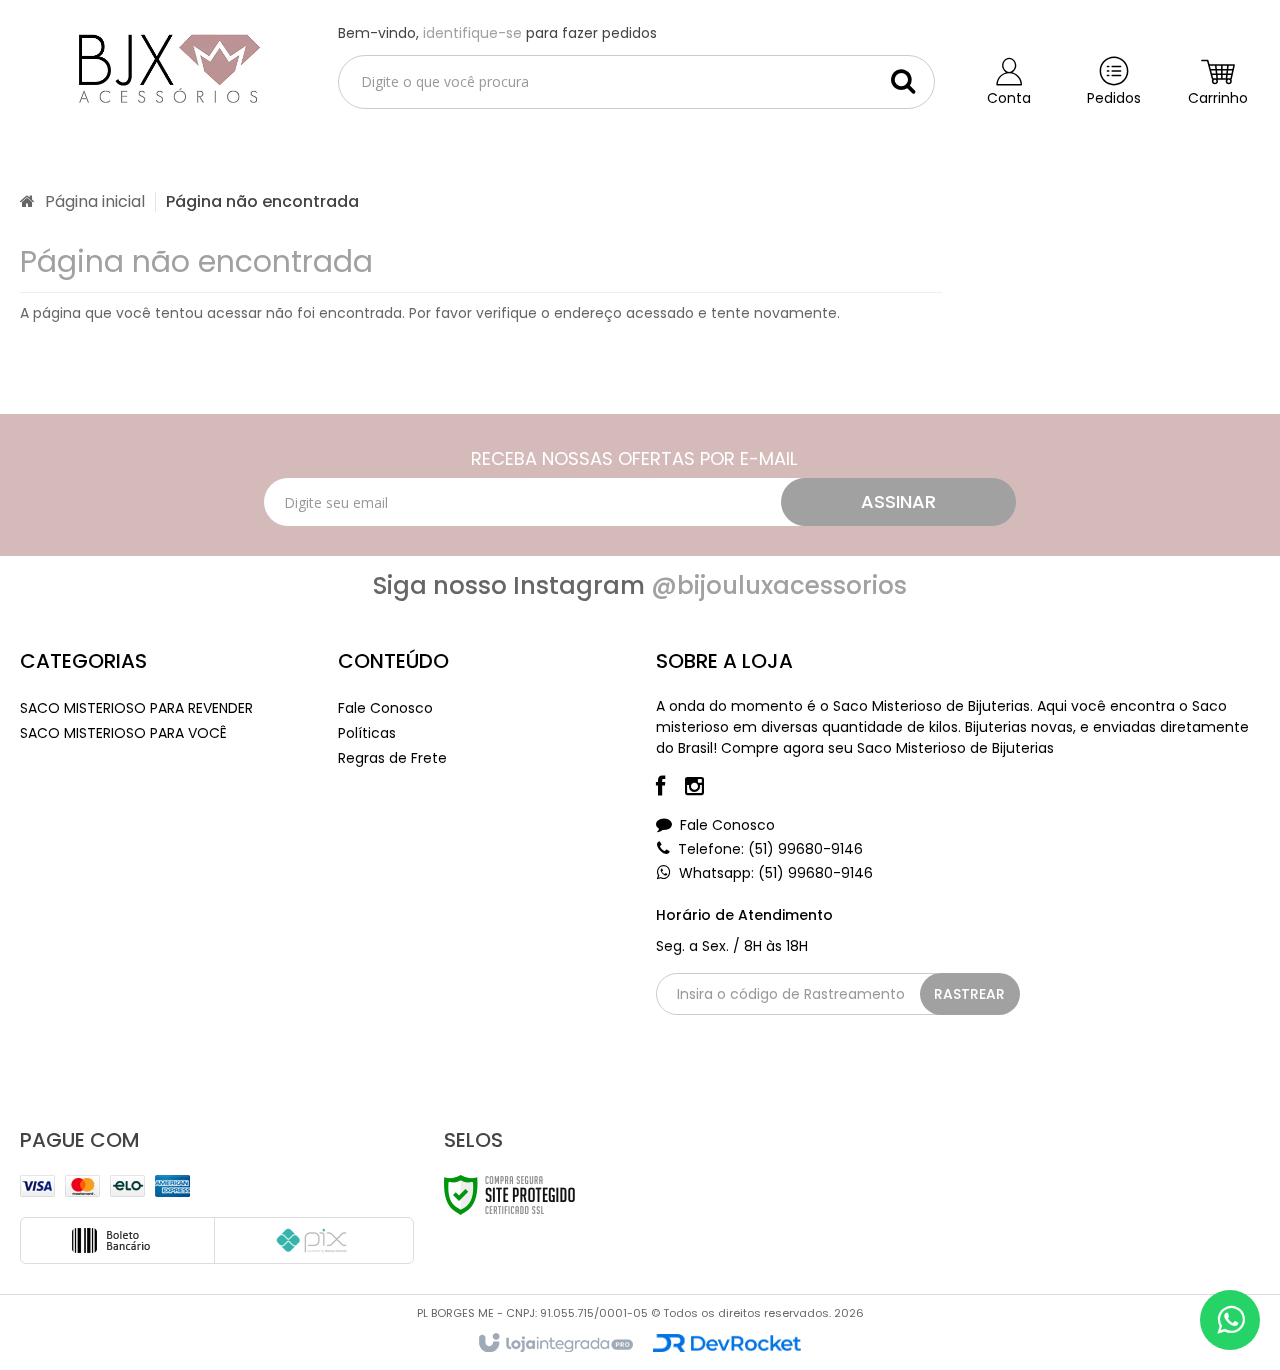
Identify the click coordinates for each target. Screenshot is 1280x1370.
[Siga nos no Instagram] (704, 789)
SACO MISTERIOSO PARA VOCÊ (123, 733)
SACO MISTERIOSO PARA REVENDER (136, 708)
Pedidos (1114, 98)
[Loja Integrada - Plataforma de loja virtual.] (554, 1344)
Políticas (367, 733)
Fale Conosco (385, 708)
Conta (1009, 98)
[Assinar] (898, 502)
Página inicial (95, 201)
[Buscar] (903, 81)
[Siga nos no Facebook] (670, 789)
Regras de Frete (392, 758)
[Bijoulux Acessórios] (163, 66)
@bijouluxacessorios (779, 585)
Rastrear (969, 994)
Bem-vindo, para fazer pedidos (497, 33)
